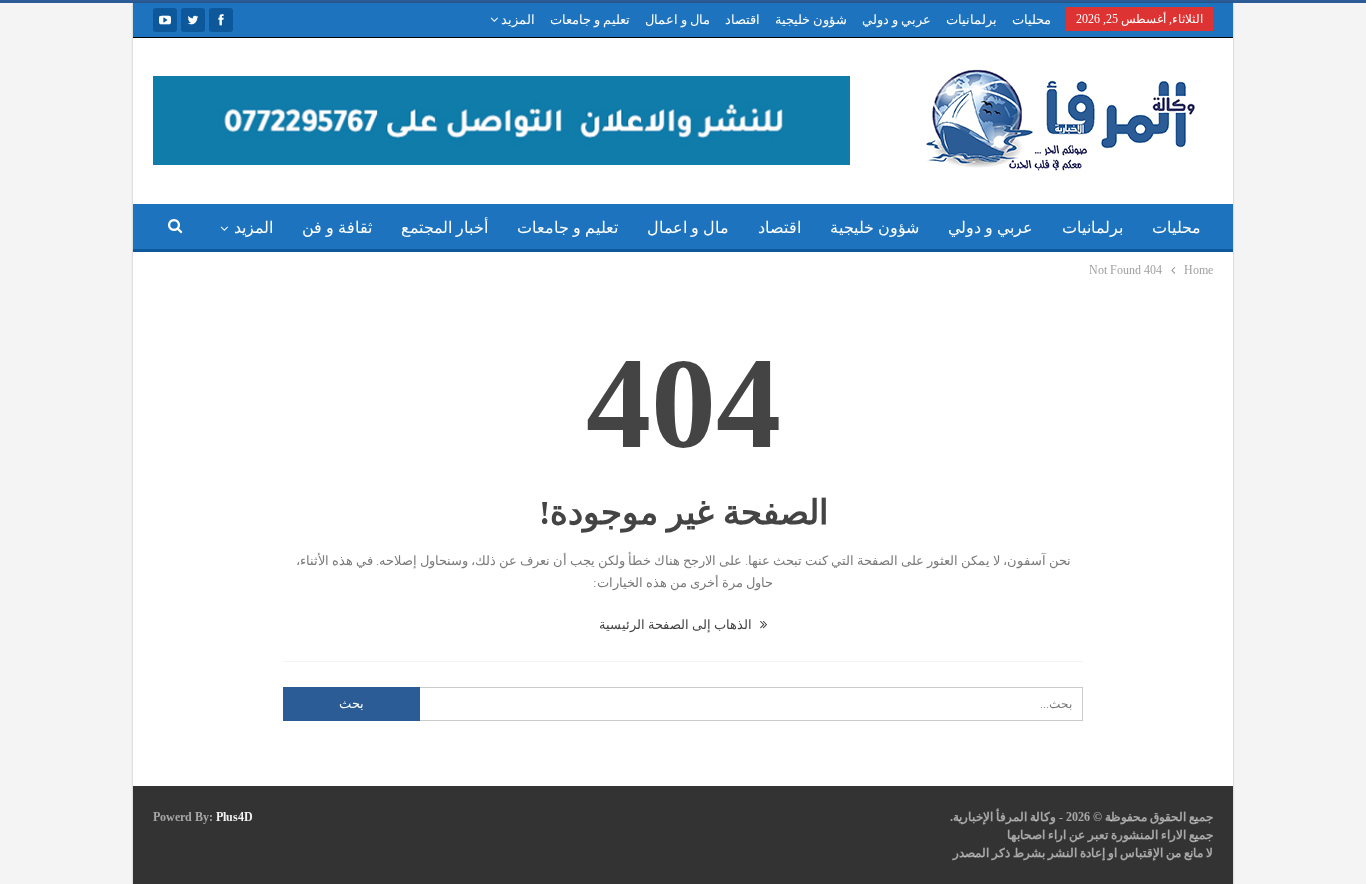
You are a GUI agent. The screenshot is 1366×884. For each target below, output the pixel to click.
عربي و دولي (896, 19)
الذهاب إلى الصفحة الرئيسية (677, 624)
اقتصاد (742, 19)
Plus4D (234, 817)
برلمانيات (971, 19)
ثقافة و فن (337, 227)
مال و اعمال (677, 19)
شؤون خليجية (811, 19)
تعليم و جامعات (590, 19)
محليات (1031, 19)
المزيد (516, 19)
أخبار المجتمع (444, 227)
